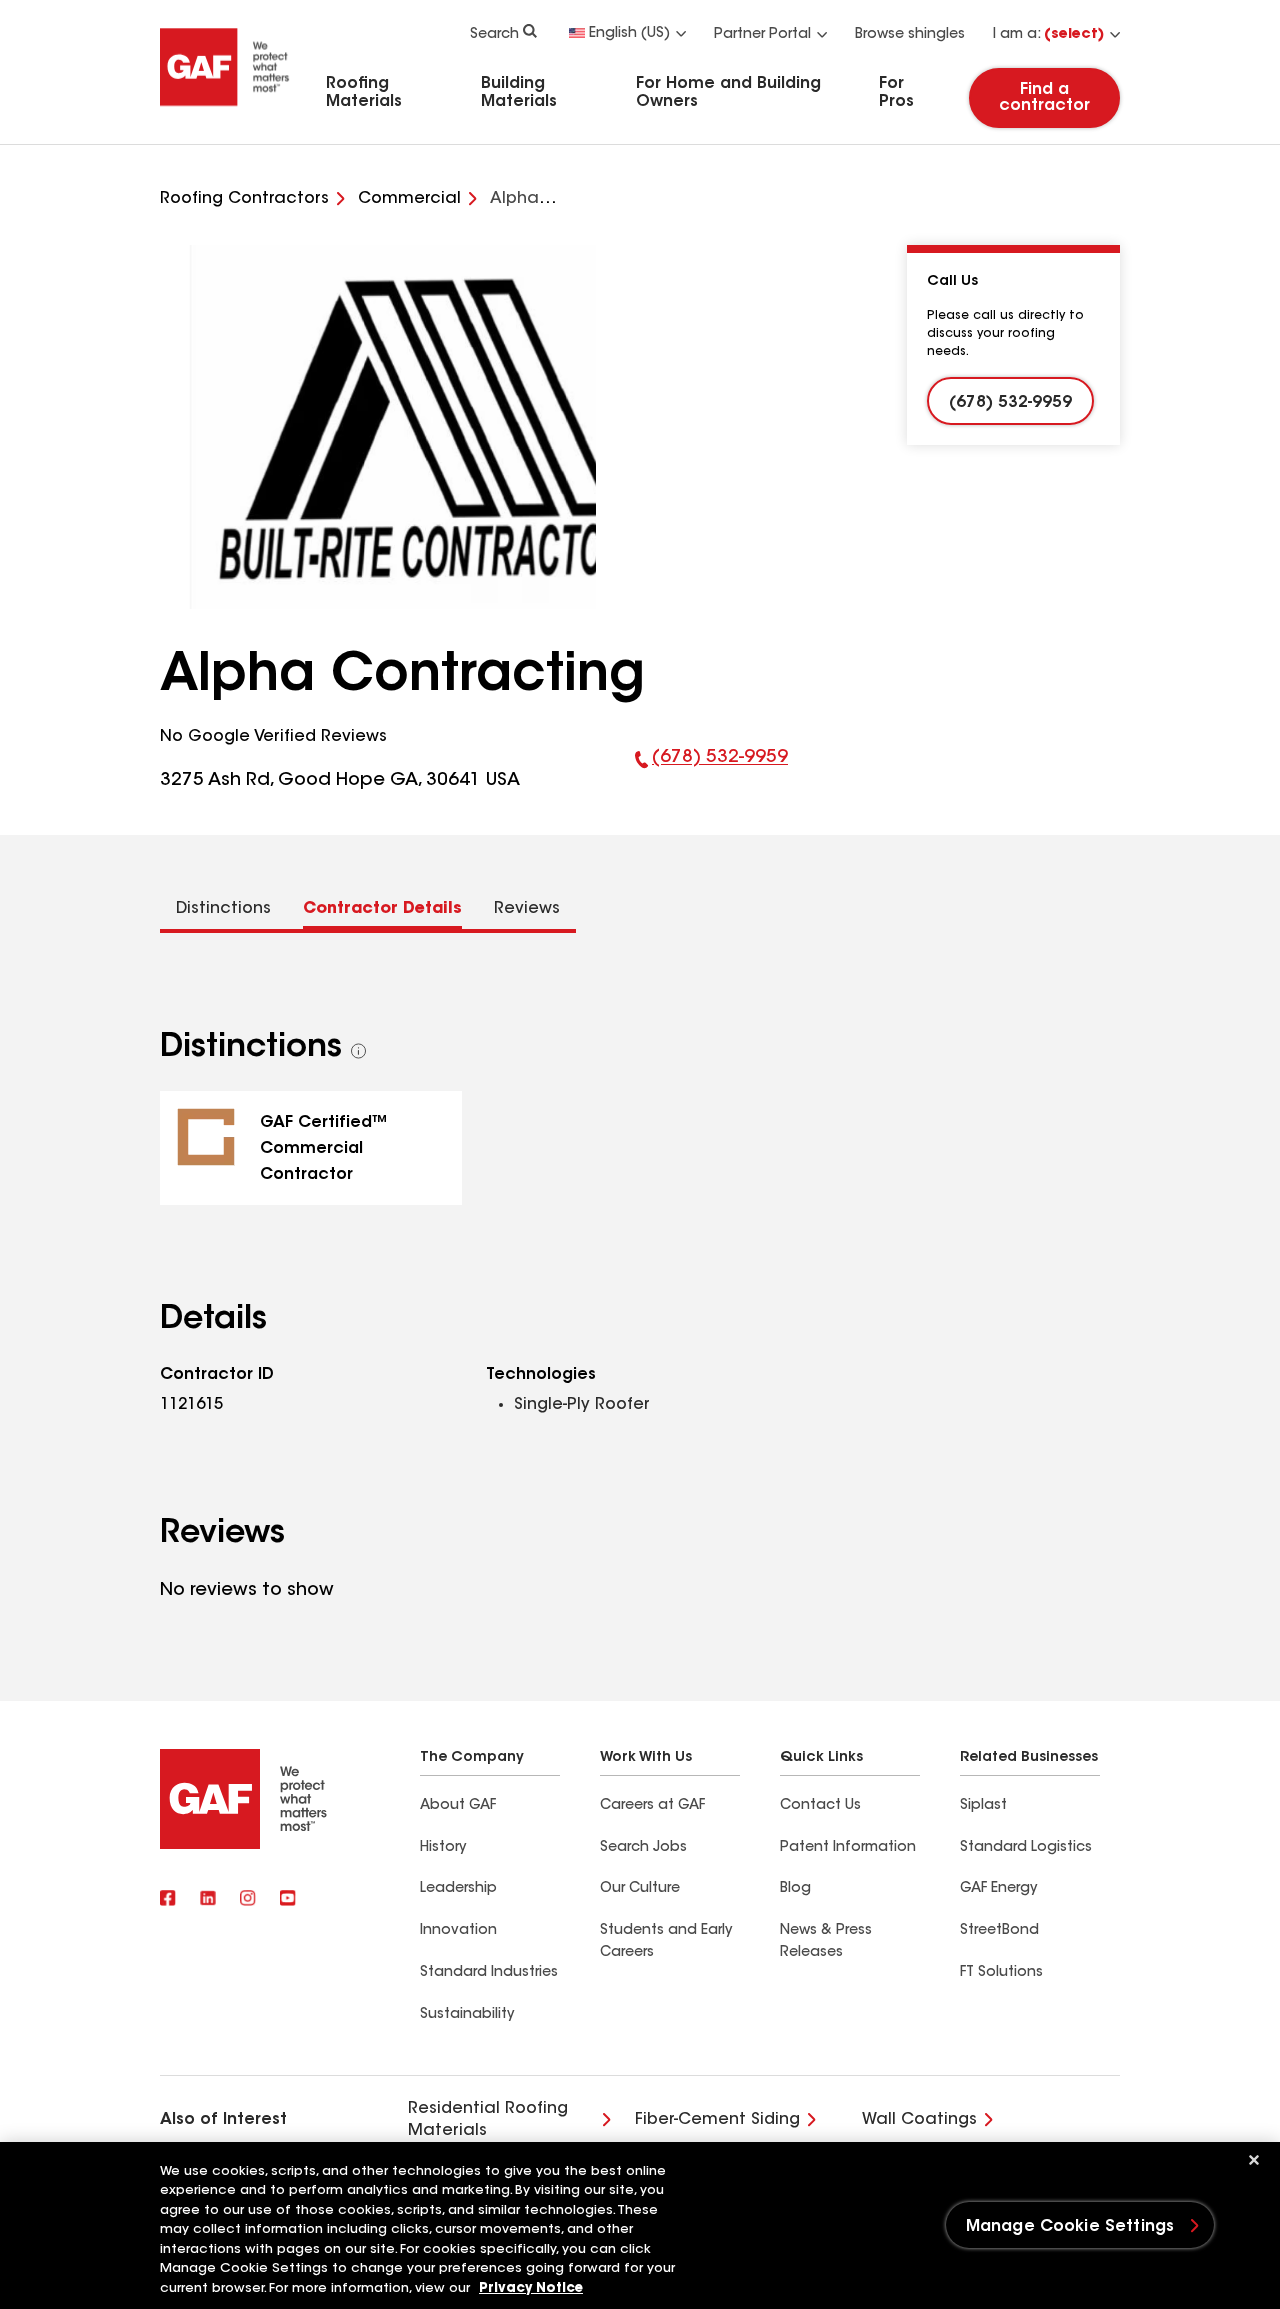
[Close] (1254, 2160)
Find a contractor (1044, 98)
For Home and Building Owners (728, 93)
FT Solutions (1001, 1973)
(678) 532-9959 (711, 772)
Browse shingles (910, 35)
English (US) (629, 34)
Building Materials (519, 93)
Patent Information (848, 1848)
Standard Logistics (1026, 1848)
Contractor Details (382, 909)
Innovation (458, 1931)
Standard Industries (489, 1973)
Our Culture (640, 1889)
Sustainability (467, 2015)
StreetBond (999, 1931)
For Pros (896, 93)
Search (494, 35)
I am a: (1048, 35)
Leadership (458, 1889)
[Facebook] (168, 1900)
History (443, 1848)
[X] (208, 1900)
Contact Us (820, 1806)
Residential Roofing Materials (488, 2120)
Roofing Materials (364, 93)
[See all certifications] (359, 1051)
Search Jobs (643, 1848)
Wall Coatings (919, 2120)
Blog (795, 1889)
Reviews (527, 909)
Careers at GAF (652, 1806)
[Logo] (225, 113)
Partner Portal (762, 35)
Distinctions (223, 909)
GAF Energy (998, 1889)
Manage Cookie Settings (1070, 2227)
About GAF (458, 1806)
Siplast (983, 1806)
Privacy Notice (531, 2288)
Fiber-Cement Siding (717, 2120)
